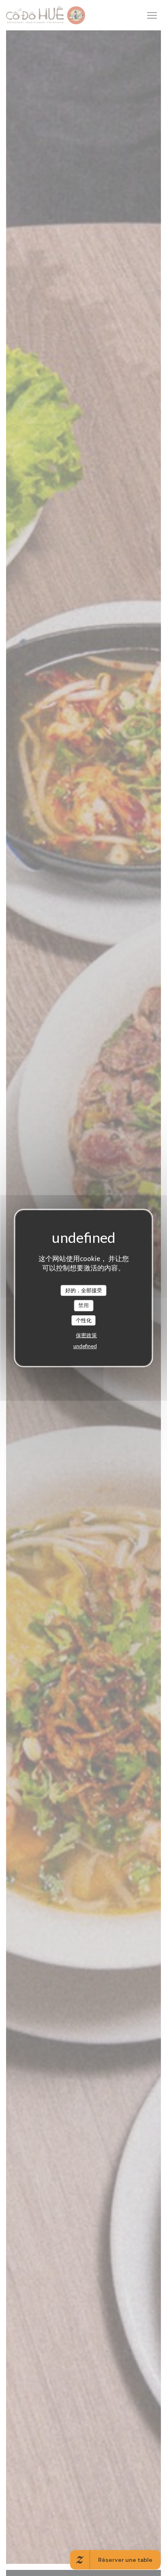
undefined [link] (85, 1346)
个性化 (84, 1320)
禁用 (83, 1305)
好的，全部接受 (84, 1290)
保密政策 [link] (86, 1335)
